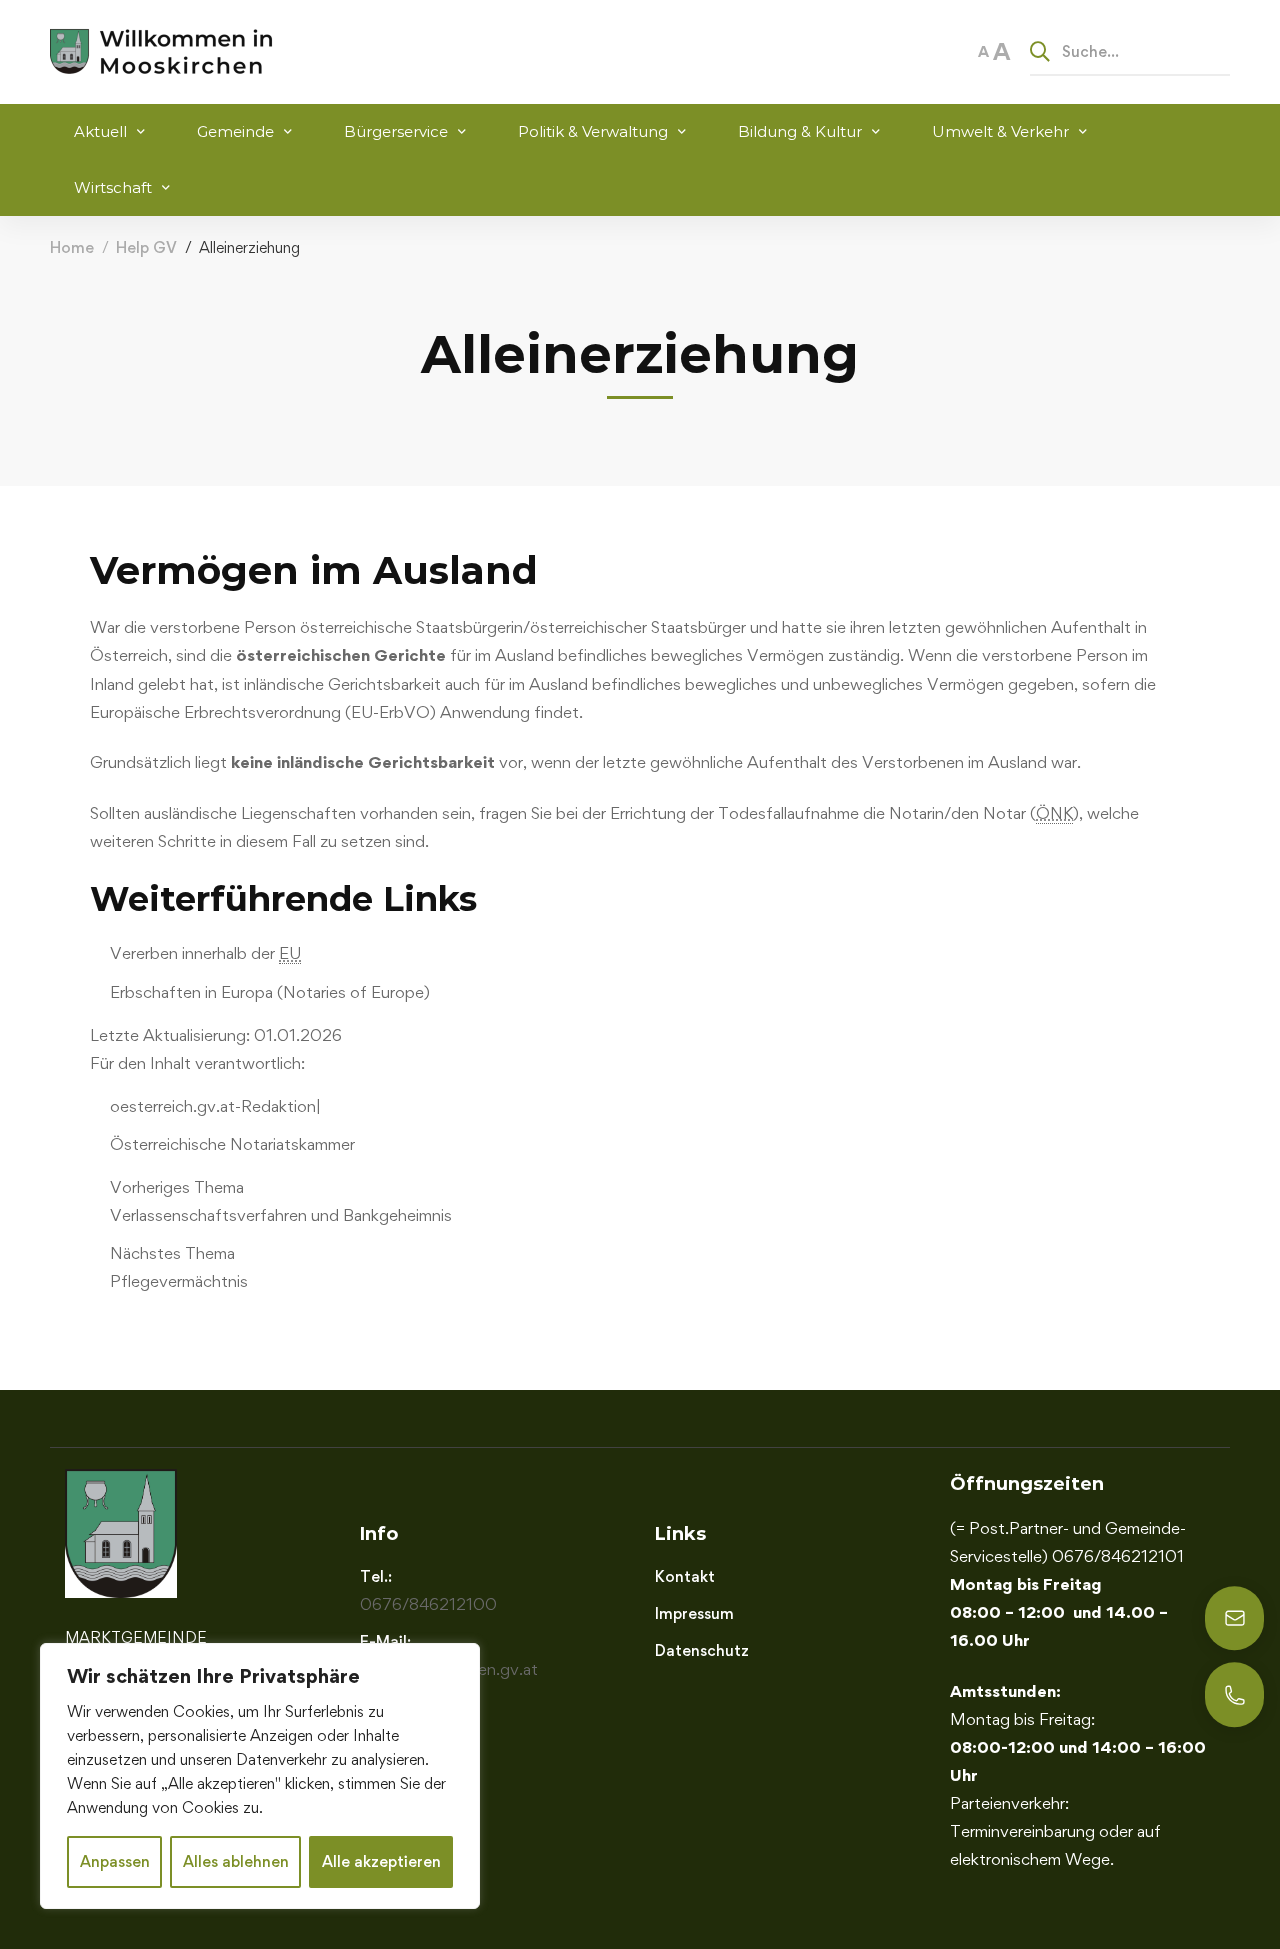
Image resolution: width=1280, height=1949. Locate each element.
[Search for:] (1130, 51)
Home (72, 247)
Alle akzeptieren (381, 1861)
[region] (260, 1776)
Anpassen (115, 1861)
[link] (650, 1201)
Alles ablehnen (236, 1861)
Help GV (146, 247)
